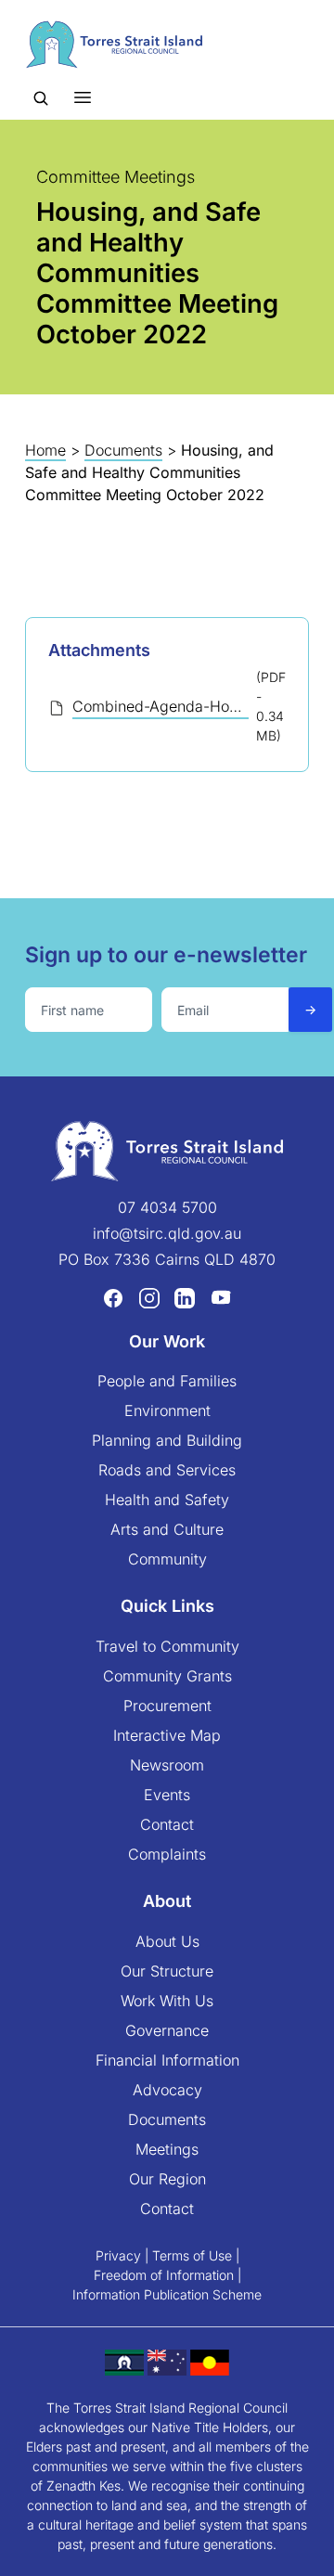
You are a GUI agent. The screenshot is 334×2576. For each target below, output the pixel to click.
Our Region (167, 2179)
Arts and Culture (167, 1529)
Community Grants (167, 1676)
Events (167, 1795)
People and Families (167, 1381)
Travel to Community (167, 1646)
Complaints (167, 1854)
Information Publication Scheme (167, 2294)
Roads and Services (167, 1470)
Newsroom (167, 1765)
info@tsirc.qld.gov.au (167, 1233)
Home (45, 450)
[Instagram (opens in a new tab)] (149, 1297)
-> (310, 1009)
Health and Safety (167, 1500)
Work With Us (167, 2001)
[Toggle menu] (83, 97)
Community (167, 1559)
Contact (167, 1824)
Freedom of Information (164, 2275)
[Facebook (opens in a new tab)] (113, 1297)
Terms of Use (192, 2255)
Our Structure (167, 1971)
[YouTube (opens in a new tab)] (221, 1297)
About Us (167, 1941)
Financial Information (167, 2060)
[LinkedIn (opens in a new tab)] (185, 1297)
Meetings (167, 2149)
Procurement (167, 1706)
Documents (123, 450)
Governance (167, 2030)
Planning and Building (167, 1440)
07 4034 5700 (167, 1207)
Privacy (118, 2255)
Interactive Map (167, 1735)
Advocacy (167, 2090)
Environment (167, 1410)
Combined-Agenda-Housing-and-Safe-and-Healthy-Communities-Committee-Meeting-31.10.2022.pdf (161, 706)
